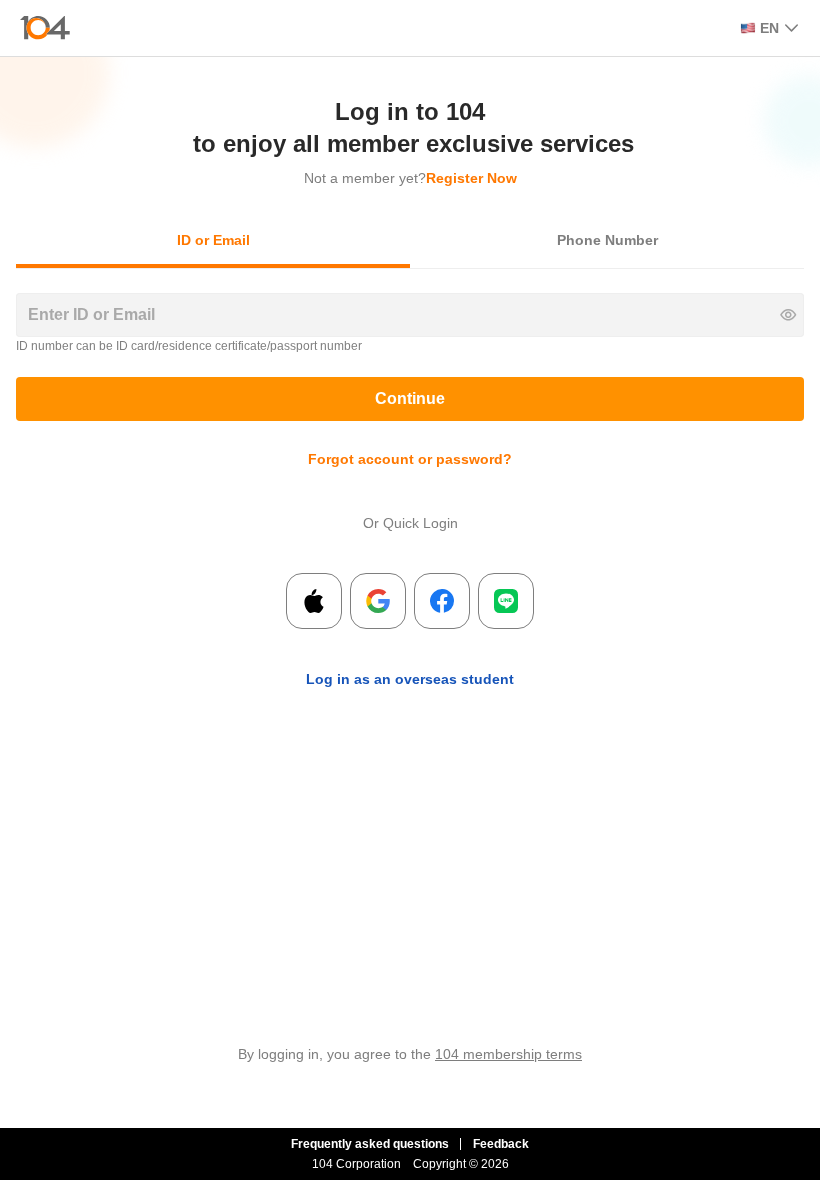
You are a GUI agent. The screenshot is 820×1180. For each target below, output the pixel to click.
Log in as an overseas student (410, 679)
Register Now (471, 178)
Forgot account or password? (410, 459)
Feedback (501, 1144)
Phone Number (607, 240)
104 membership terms (508, 1054)
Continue (410, 398)
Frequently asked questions (370, 1144)
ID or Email (213, 240)
